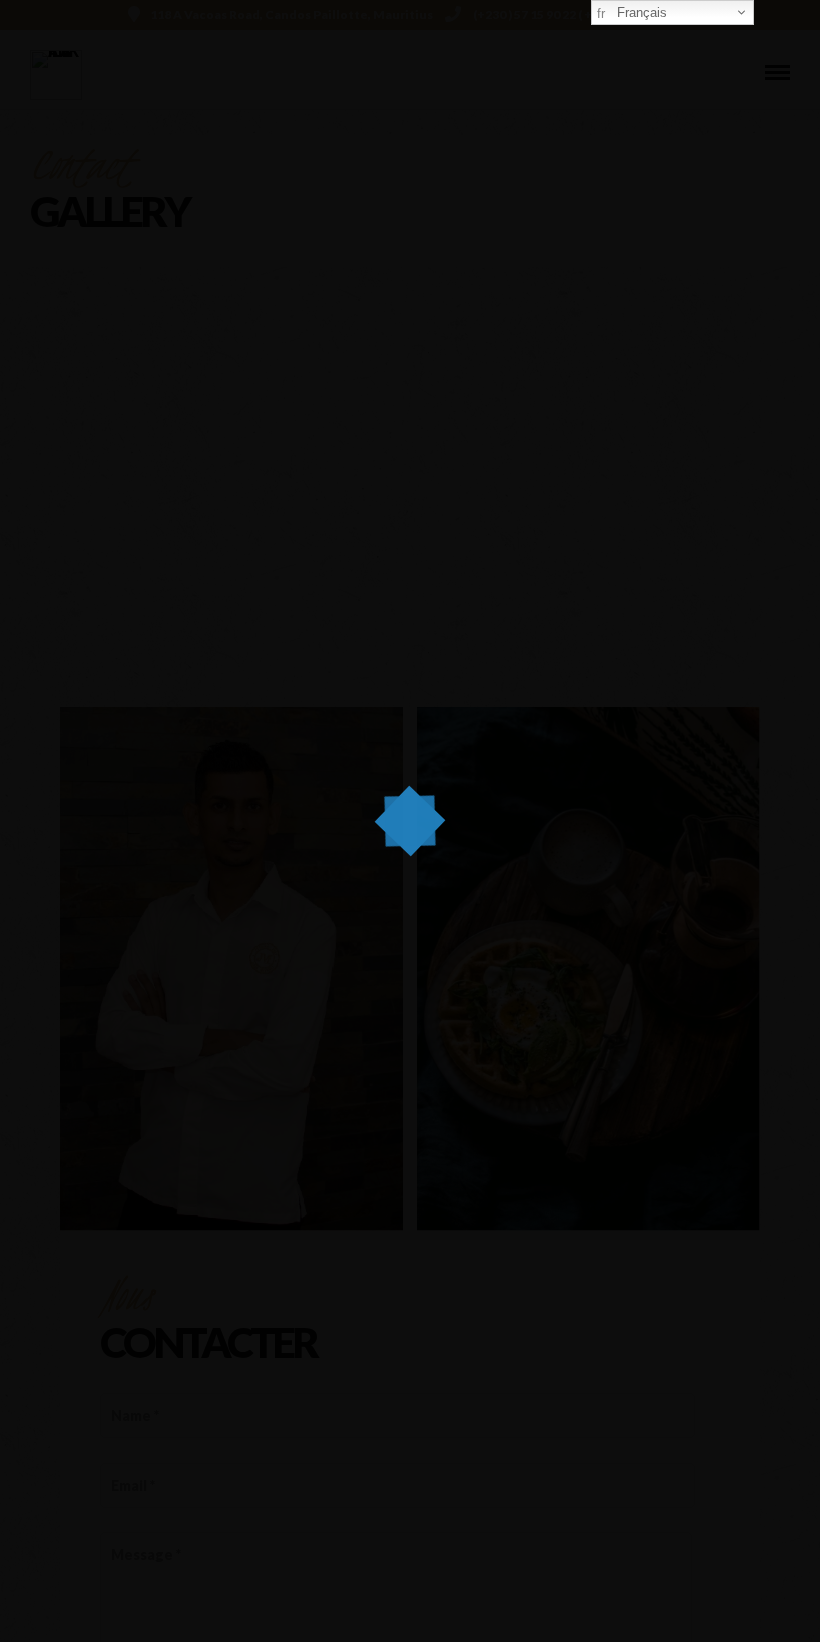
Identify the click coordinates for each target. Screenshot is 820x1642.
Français (640, 12)
